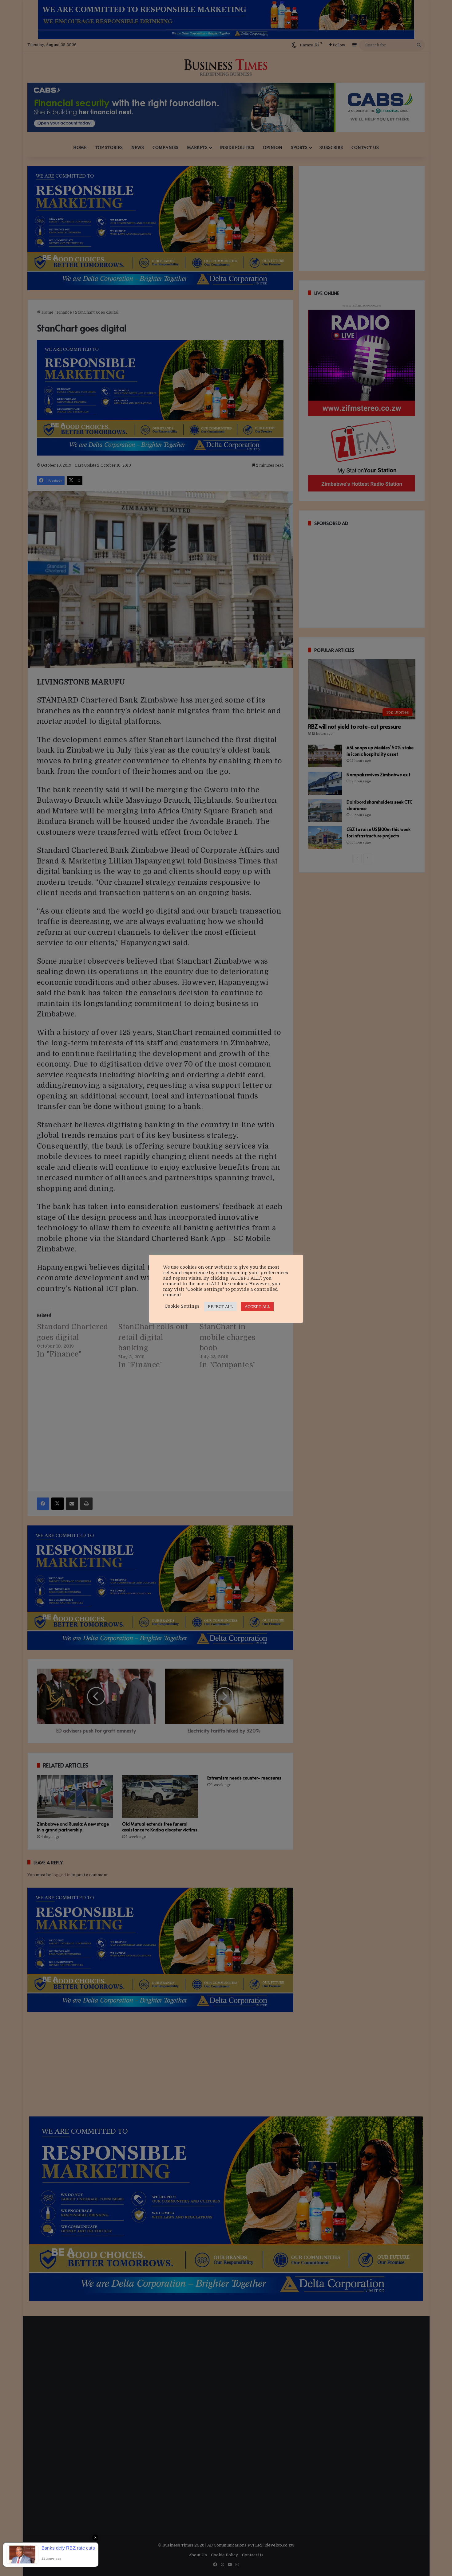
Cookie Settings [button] (182, 1306)
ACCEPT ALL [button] (257, 1307)
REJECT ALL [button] (220, 1307)
